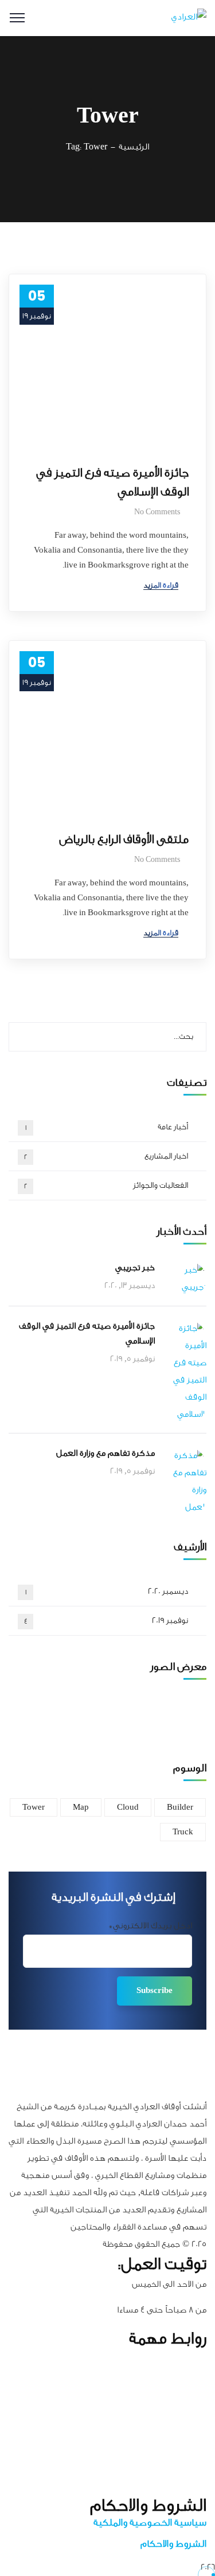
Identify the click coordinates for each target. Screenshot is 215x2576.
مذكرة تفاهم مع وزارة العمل (105, 1453)
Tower (34, 1807)
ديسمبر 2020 (107, 1592)
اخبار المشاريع (106, 1156)
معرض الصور (186, 2467)
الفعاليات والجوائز (106, 1185)
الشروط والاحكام (173, 2544)
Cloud (128, 1807)
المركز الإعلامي (184, 2432)
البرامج (196, 2395)
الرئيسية (134, 147)
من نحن (195, 2377)
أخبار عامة (107, 1127)
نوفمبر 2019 (106, 1621)
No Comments (157, 512)
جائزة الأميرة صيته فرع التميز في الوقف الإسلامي (112, 482)
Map (81, 1807)
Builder (180, 1807)
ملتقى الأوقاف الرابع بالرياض (124, 839)
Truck (183, 1832)
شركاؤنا (194, 2414)
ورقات (198, 2449)
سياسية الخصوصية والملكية (150, 2522)
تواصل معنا (188, 2486)
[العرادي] (189, 19)
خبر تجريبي (135, 1268)
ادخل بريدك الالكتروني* (150, 1926)
